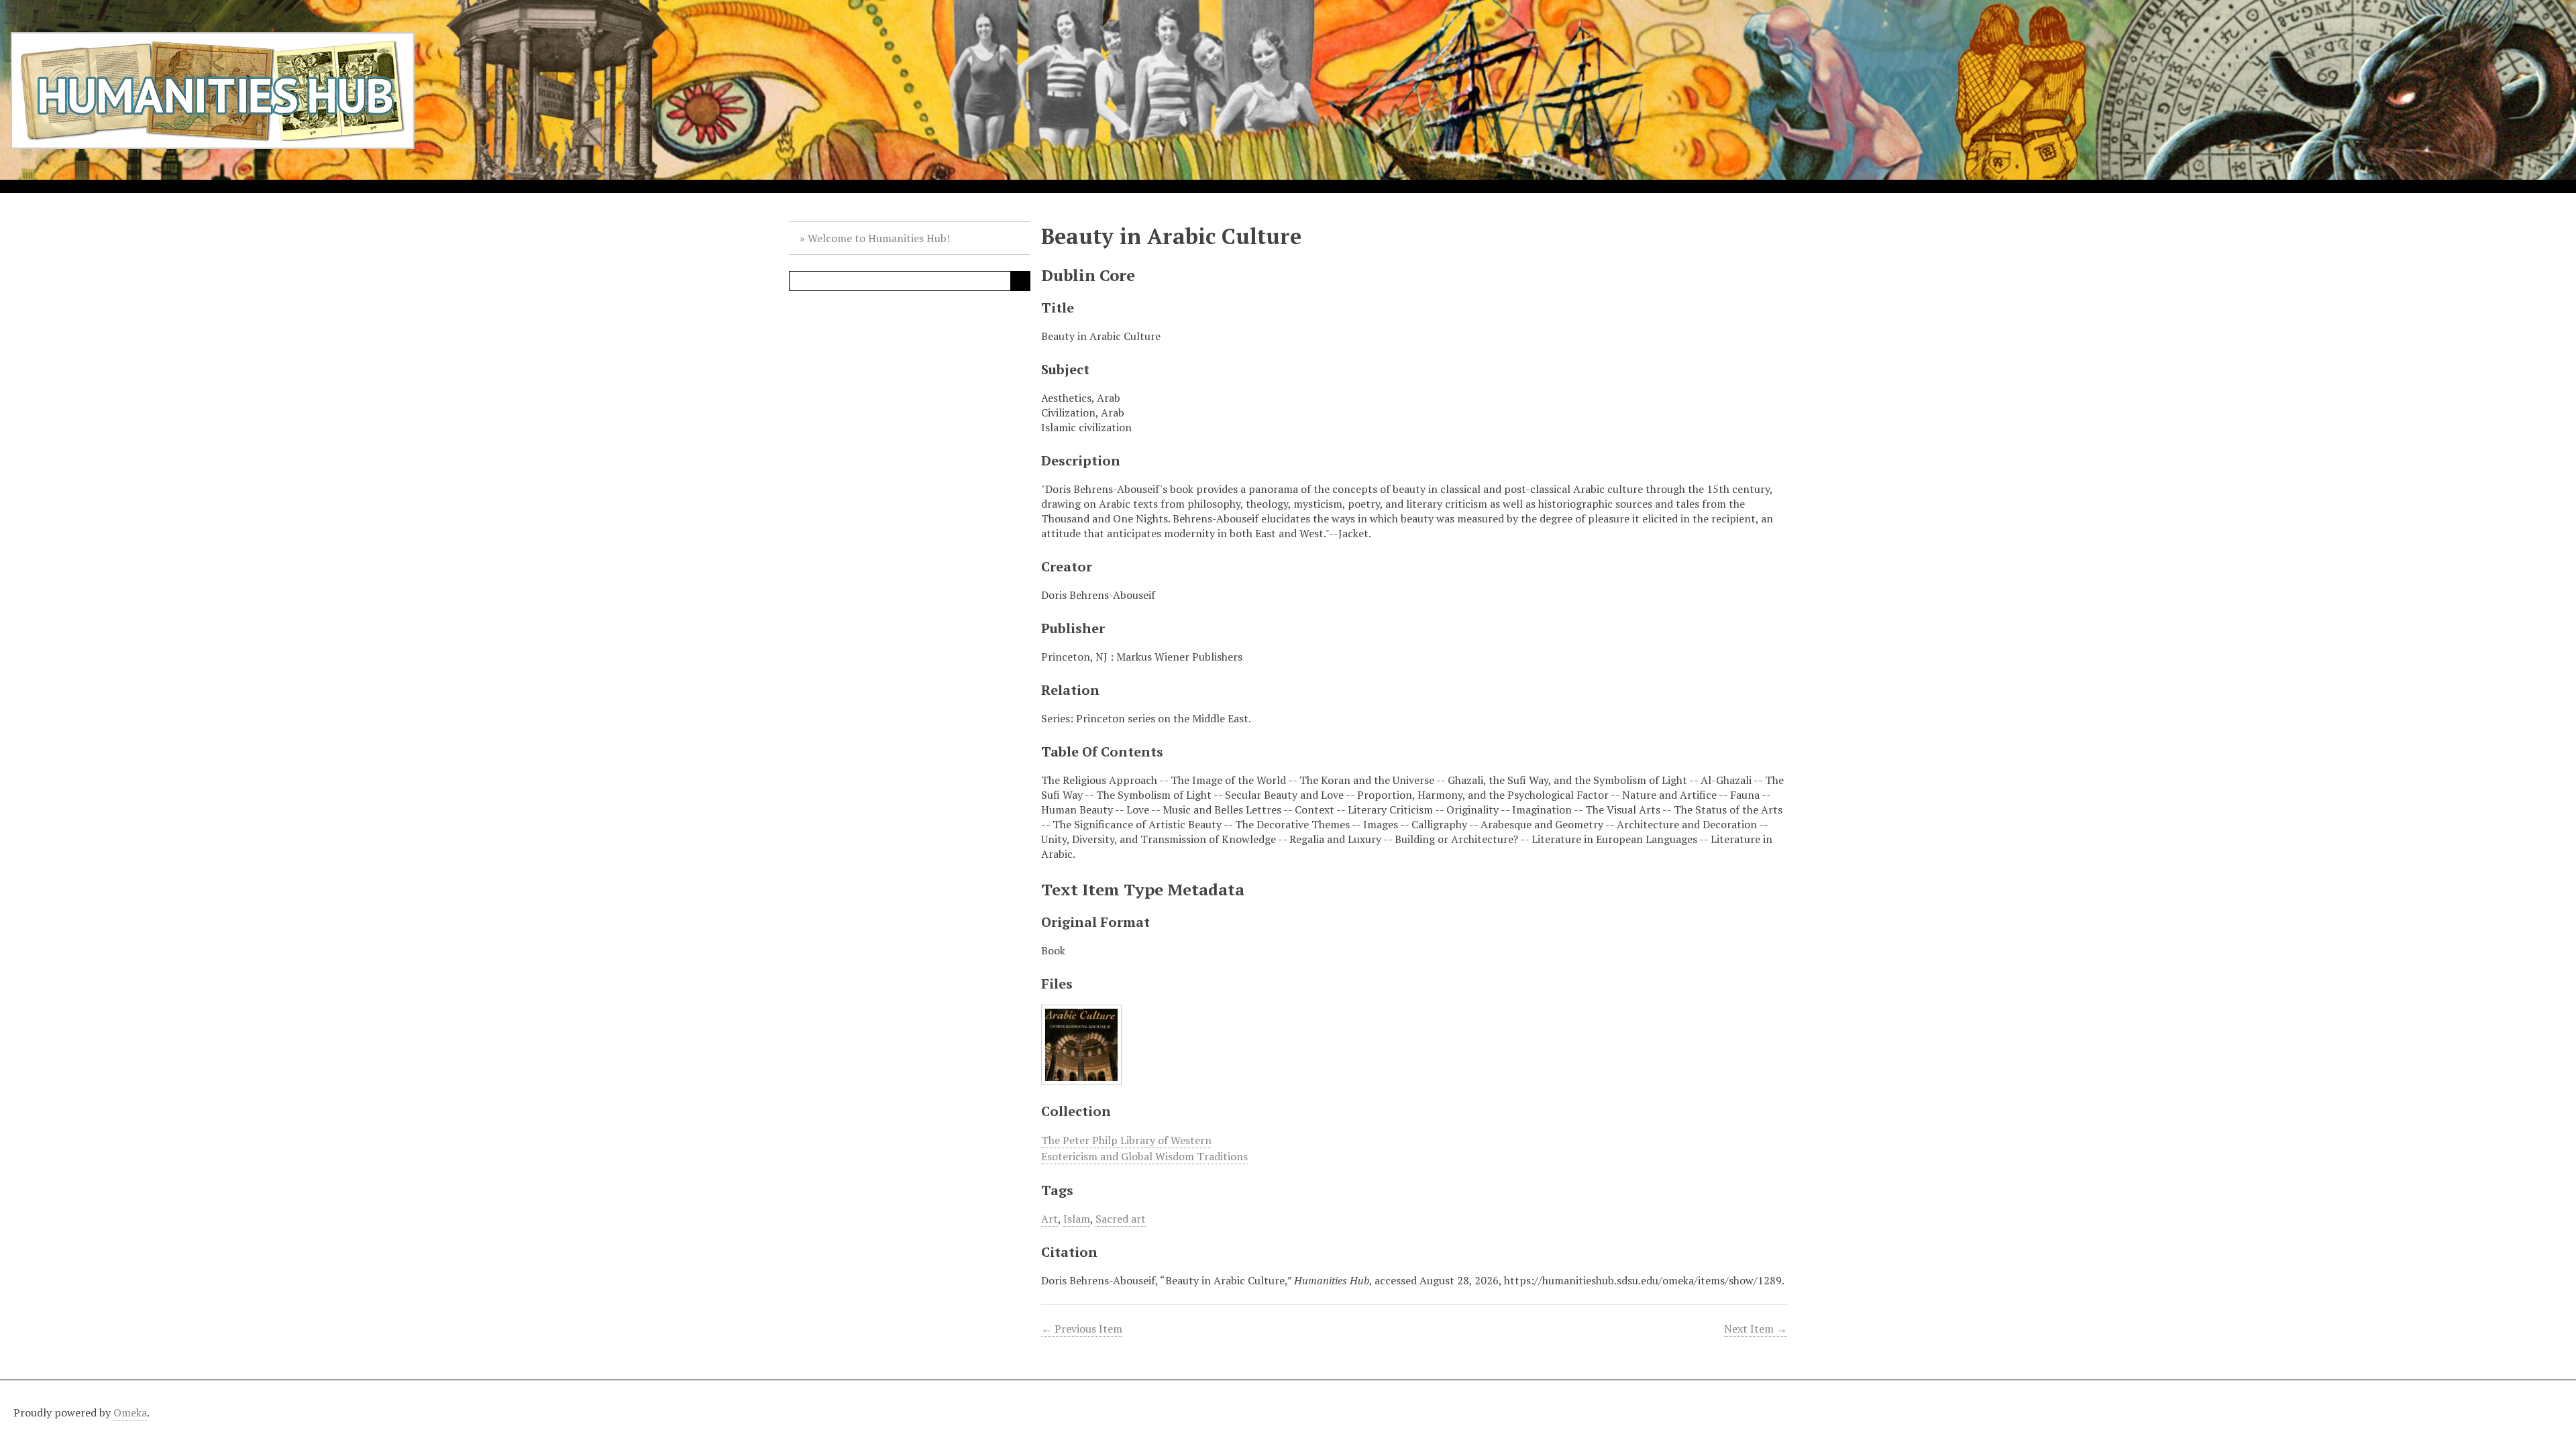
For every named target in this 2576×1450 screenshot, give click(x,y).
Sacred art (1121, 1219)
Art (1050, 1219)
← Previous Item (1082, 1329)
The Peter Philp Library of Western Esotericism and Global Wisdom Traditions (1144, 1148)
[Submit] (1020, 281)
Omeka (130, 1412)
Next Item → (1756, 1329)
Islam (1077, 1219)
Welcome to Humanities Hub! (879, 238)
